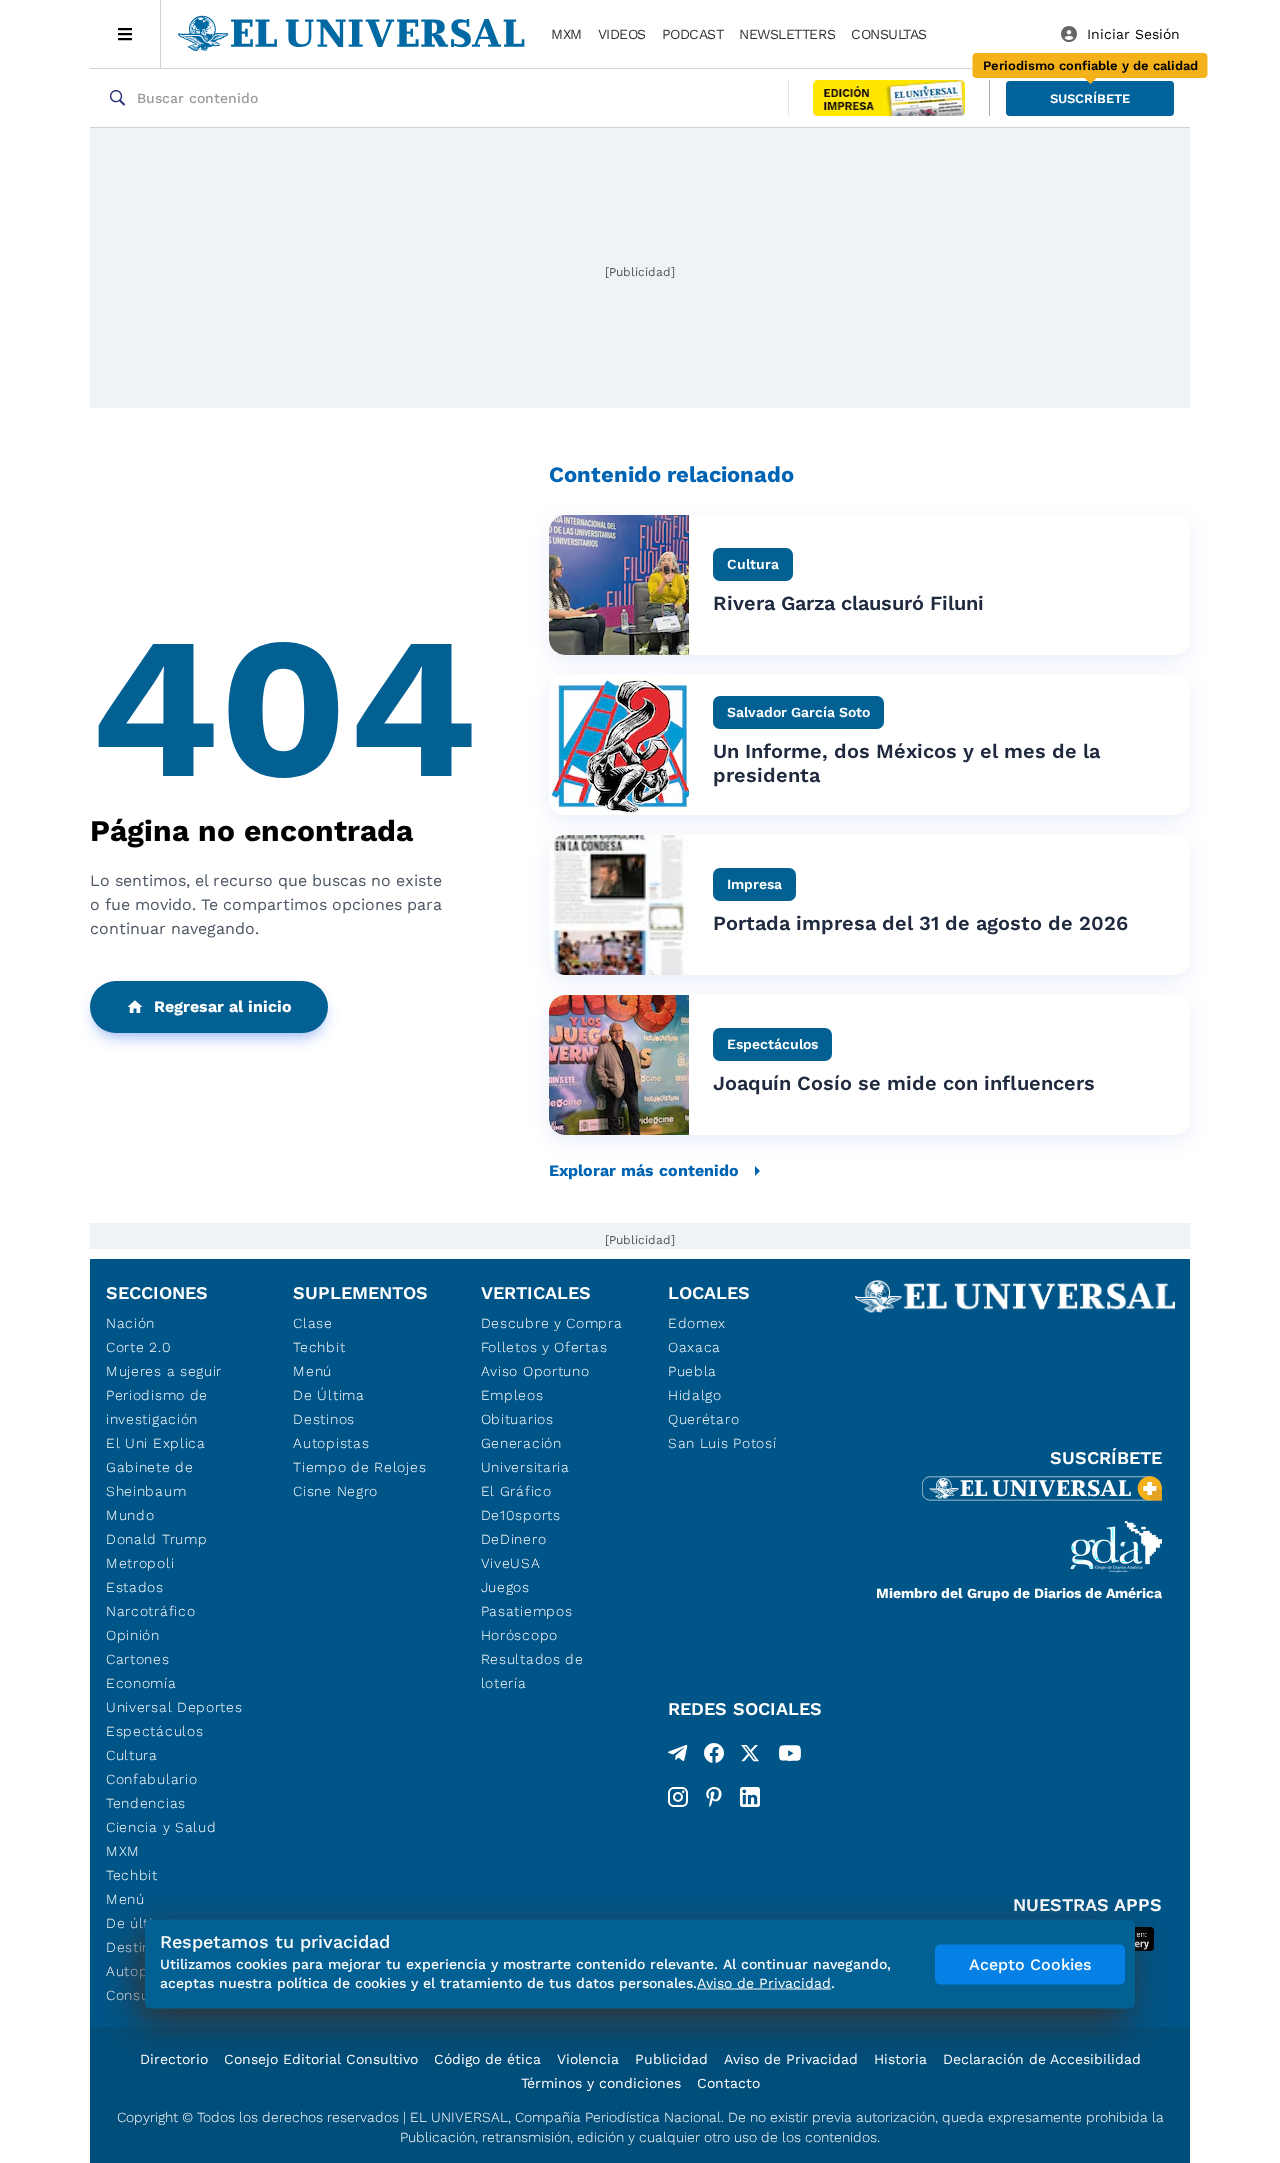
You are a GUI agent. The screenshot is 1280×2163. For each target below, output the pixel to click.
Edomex (697, 1323)
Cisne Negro (335, 1491)
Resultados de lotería (532, 1671)
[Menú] (125, 34)
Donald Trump (156, 1539)
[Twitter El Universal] (750, 1757)
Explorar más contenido (644, 1170)
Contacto (728, 2083)
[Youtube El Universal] (790, 1757)
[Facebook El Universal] (714, 1757)
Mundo (130, 1515)
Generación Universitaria (525, 1455)
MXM (566, 34)
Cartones (138, 1659)
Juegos (505, 1587)
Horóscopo (519, 1635)
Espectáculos (154, 1731)
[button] (1090, 98)
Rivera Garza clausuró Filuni (848, 603)
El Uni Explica (156, 1443)
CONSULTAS (889, 34)
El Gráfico (516, 1491)
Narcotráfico (150, 1611)
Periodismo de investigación (157, 1407)
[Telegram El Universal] (678, 1757)
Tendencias (146, 1803)
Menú (125, 1899)
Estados (135, 1587)
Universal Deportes (174, 1707)
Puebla (692, 1371)
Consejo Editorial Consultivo (321, 2059)
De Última (328, 1395)
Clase (313, 1323)
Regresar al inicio (223, 1006)
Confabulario (151, 1779)
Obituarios (517, 1419)
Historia (900, 2059)
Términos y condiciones (601, 2083)
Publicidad (671, 2059)
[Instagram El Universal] (678, 1797)
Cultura (132, 1755)
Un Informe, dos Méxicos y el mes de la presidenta (906, 763)
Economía (141, 1683)
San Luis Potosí (722, 1443)
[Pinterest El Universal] (714, 1797)
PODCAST (693, 34)
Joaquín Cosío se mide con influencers (904, 1083)
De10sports (521, 1515)
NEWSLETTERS (787, 34)
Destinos (324, 1419)
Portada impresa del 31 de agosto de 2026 (920, 923)
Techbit (132, 1875)
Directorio (174, 2059)
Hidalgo (695, 1395)
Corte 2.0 (138, 1347)
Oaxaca (694, 1347)
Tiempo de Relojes (359, 1467)
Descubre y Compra (552, 1323)
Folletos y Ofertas (544, 1347)
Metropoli (140, 1563)
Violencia (588, 2059)
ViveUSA (511, 1563)
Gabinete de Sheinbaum (150, 1479)
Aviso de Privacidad (791, 2059)
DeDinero (514, 1539)
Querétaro (703, 1419)
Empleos (512, 1395)
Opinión (133, 1635)
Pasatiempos (527, 1611)
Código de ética (487, 2059)
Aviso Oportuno (535, 1371)
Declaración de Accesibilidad (1042, 2059)
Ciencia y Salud (161, 1827)
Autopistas (331, 1443)
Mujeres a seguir (164, 1371)
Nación (130, 1323)
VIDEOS (622, 34)
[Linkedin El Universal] (750, 1797)
